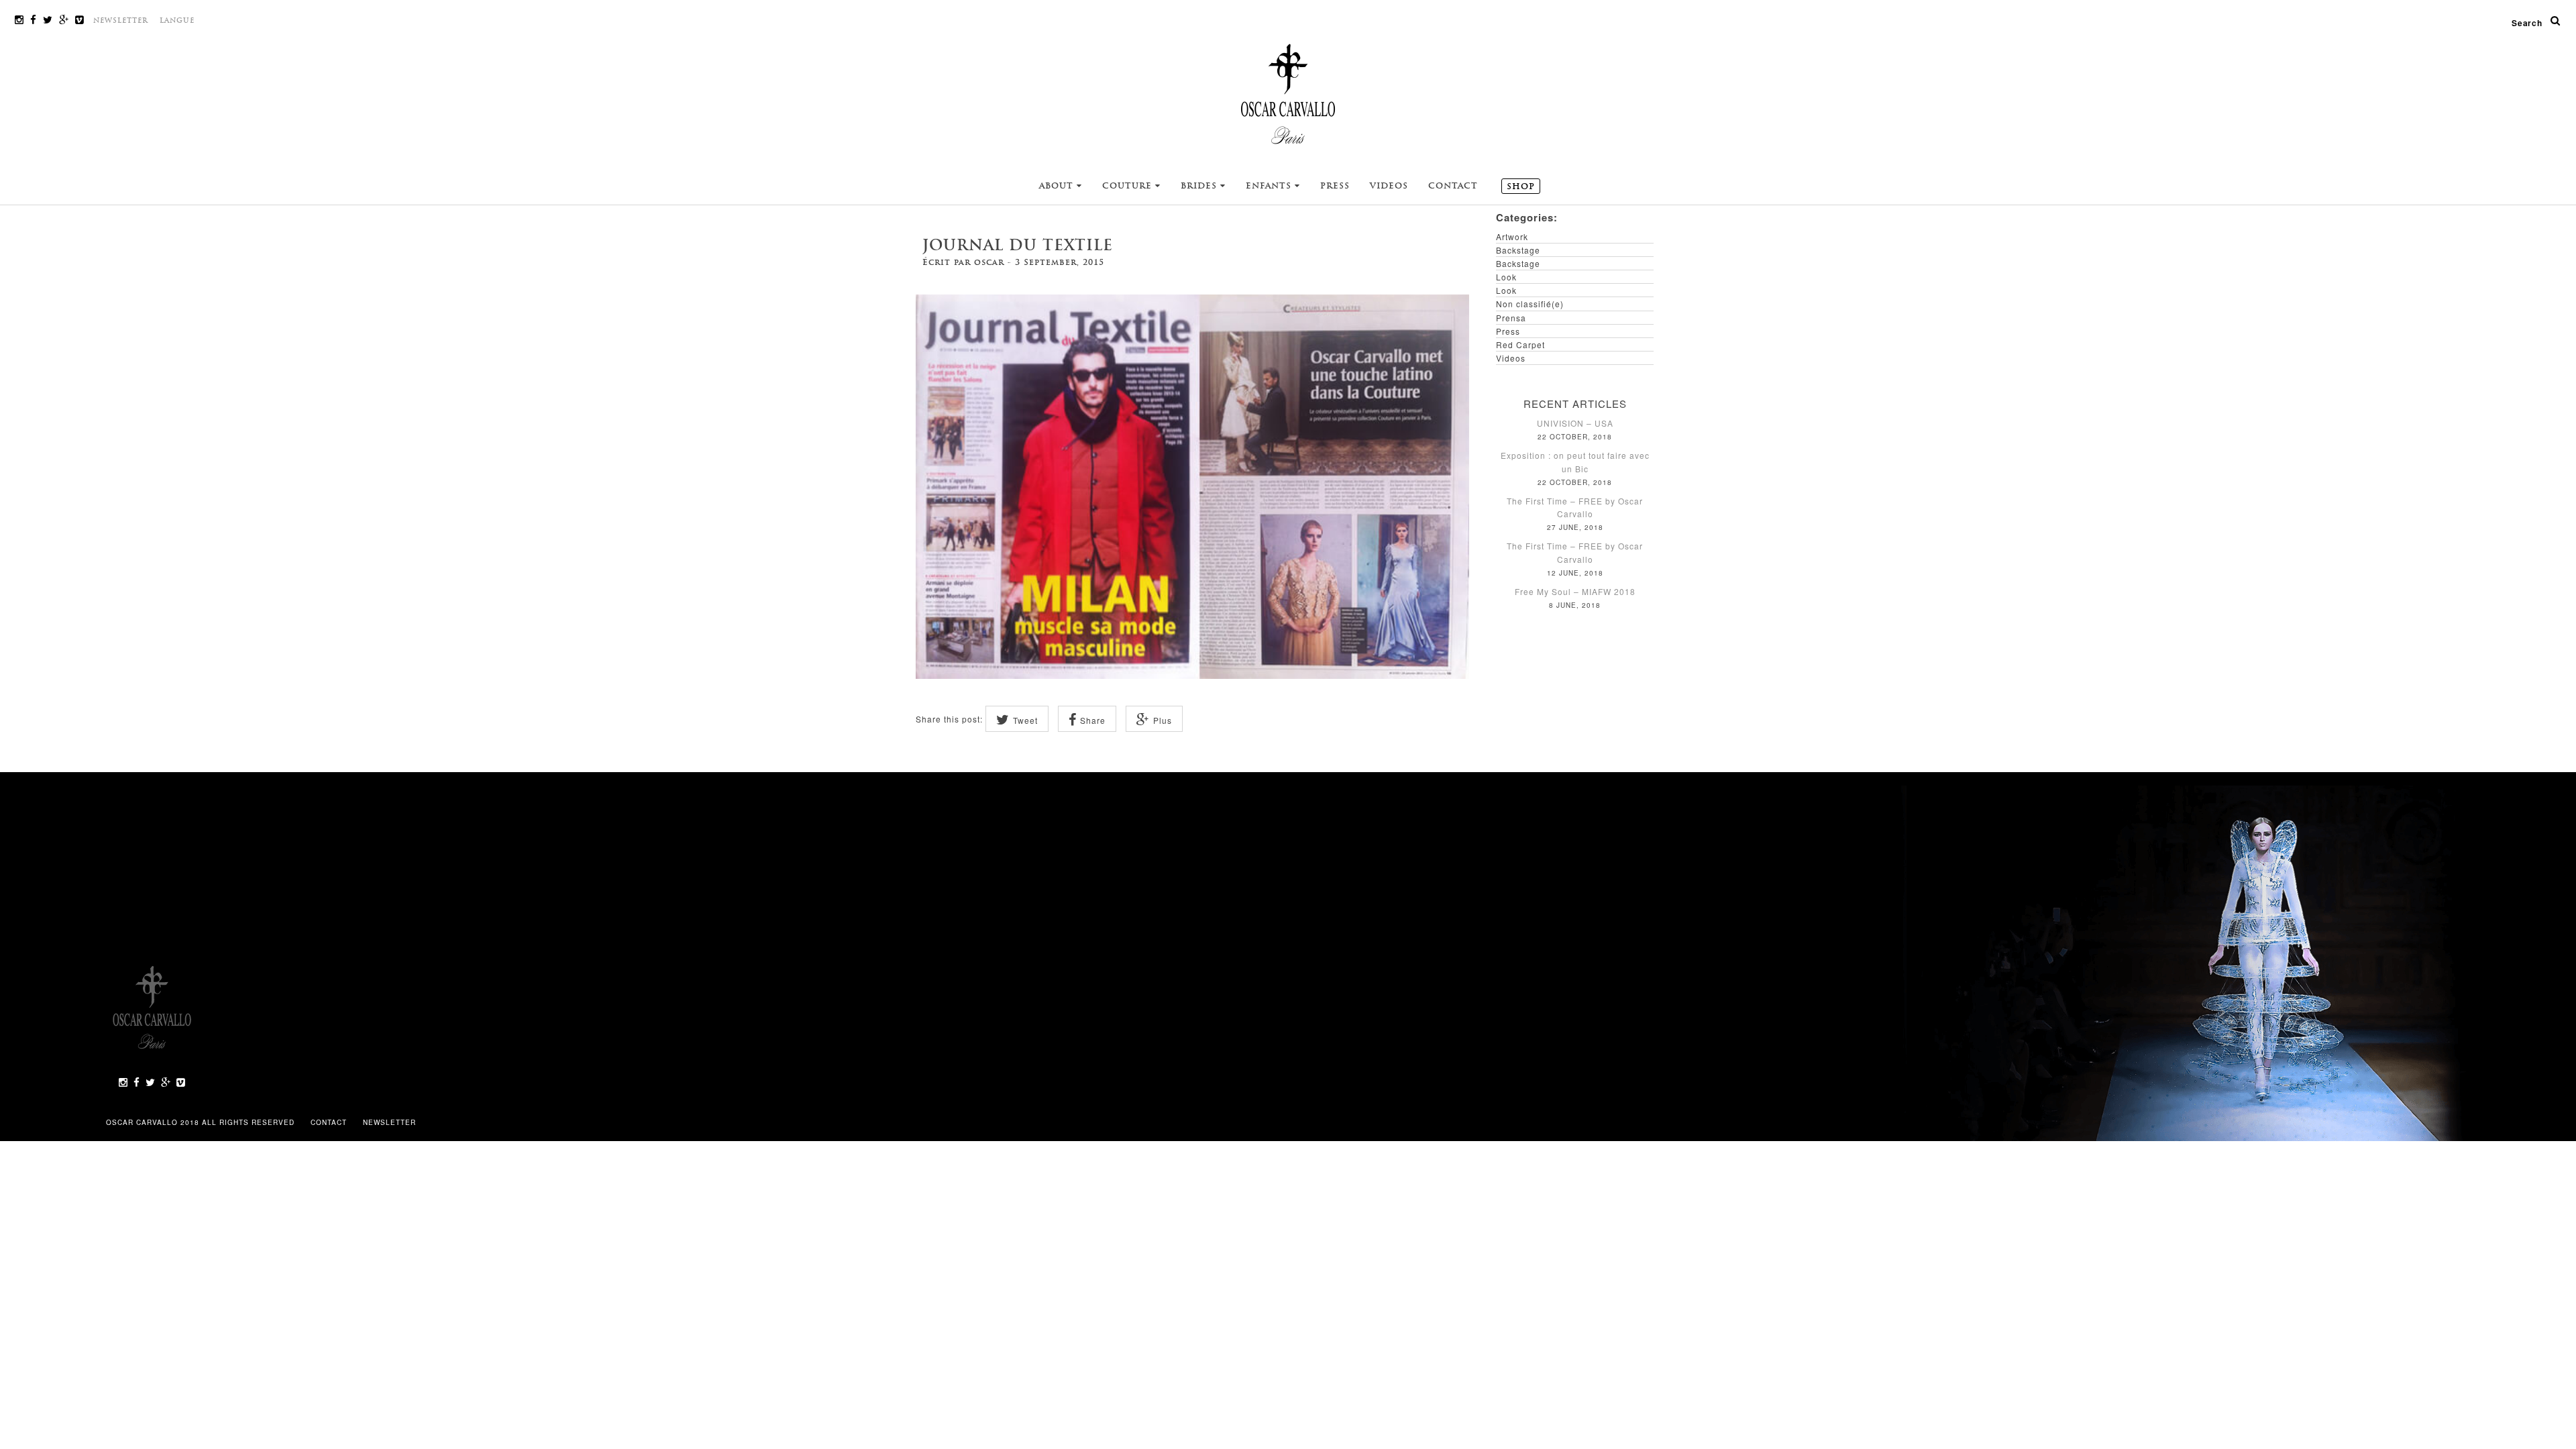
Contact (1453, 186)
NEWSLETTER (121, 20)
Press (1335, 186)
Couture (1129, 186)
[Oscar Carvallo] (1288, 93)
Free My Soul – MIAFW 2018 (1575, 591)
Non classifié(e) (1530, 304)
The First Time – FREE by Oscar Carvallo (1575, 507)
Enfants (1270, 186)
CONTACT (330, 1122)
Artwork (1512, 236)
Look (1506, 277)
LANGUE (177, 20)
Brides (1200, 186)
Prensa (1511, 318)
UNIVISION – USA (1575, 423)
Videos (1389, 186)
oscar (989, 262)
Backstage (1518, 250)
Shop (1521, 186)
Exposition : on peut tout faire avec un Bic (1575, 462)
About (1058, 186)
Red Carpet (1520, 344)
